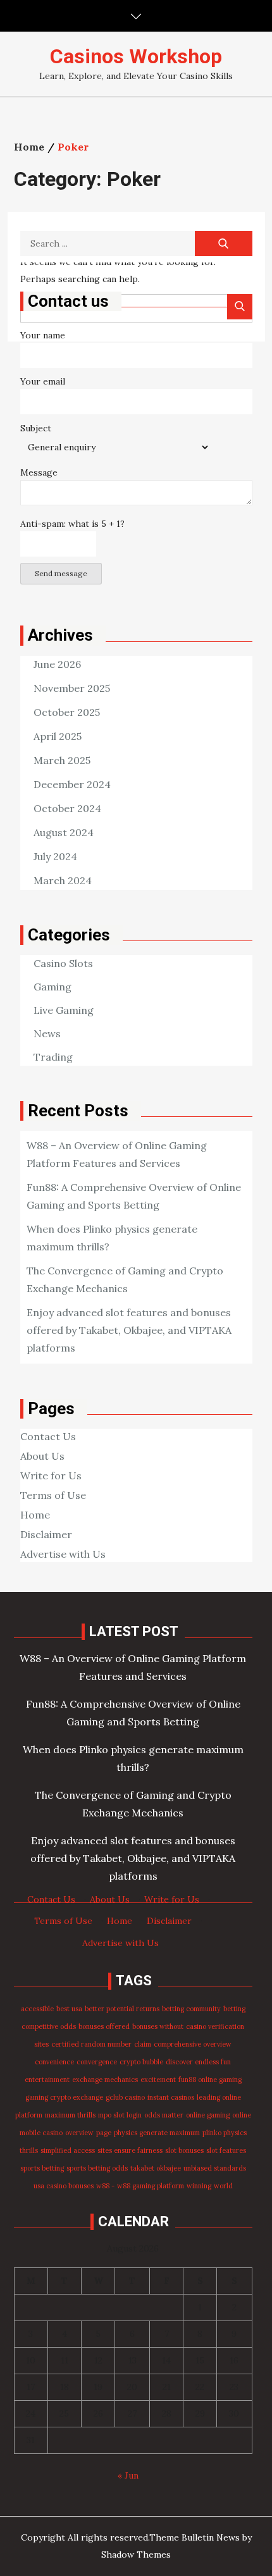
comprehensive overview (193, 2044)
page (104, 2133)
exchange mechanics (105, 2080)
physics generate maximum (157, 2133)
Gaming (53, 987)
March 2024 (63, 880)
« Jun (128, 2475)
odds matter (164, 2115)
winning (199, 2186)
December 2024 (72, 784)
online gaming (208, 2115)
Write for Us (51, 1476)
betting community (191, 2009)
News (47, 1033)
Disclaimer (46, 1534)
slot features (226, 2150)
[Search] (224, 243)
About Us (42, 1456)
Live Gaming (64, 1010)
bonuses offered (104, 2026)
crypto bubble (141, 2062)
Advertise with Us (63, 1554)
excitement (158, 2080)
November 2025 (72, 688)
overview (79, 2133)
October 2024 (67, 808)
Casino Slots (63, 963)
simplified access (68, 2150)
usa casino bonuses (64, 2186)
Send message (61, 573)
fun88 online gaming (210, 2080)
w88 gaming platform (151, 2186)
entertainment (47, 2080)
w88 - (105, 2186)
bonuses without (158, 2026)
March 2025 (62, 760)
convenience (54, 2062)
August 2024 (64, 832)
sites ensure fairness (130, 2150)
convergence (97, 2062)
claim (143, 2044)
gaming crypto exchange (64, 2097)
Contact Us (48, 1436)
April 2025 (58, 736)
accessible (37, 2009)
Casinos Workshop (136, 56)
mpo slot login (120, 2115)
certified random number (91, 2044)
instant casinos (171, 2097)
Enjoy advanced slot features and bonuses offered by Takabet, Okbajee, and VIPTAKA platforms (129, 1330)
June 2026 (57, 664)
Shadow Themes (136, 2554)
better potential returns (122, 2009)
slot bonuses (184, 2150)
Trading (53, 1057)
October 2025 (67, 712)
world (223, 2186)
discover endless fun (198, 2062)
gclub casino (125, 2097)
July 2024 (55, 856)
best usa (69, 2009)
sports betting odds (97, 2168)
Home (35, 1515)
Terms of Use (53, 1495)
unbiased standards (215, 2168)
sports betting (42, 2168)
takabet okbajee (156, 2168)
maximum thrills (70, 2115)
